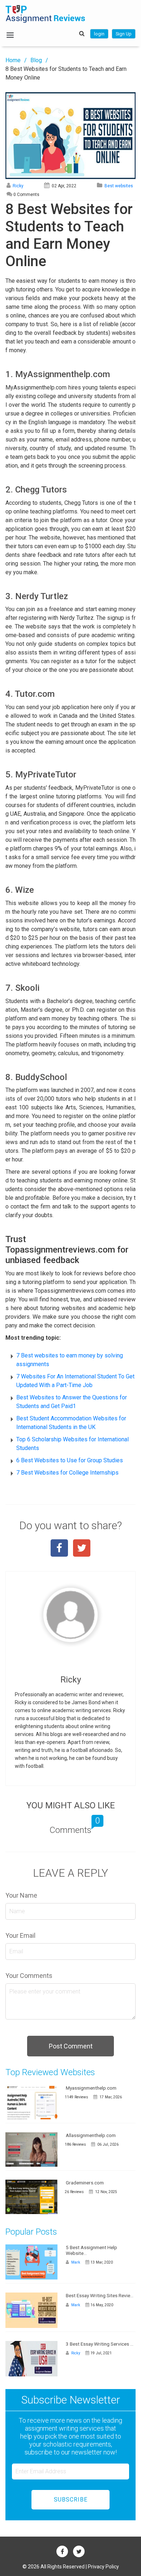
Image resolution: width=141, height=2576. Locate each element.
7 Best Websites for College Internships (67, 1473)
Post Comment (71, 2046)
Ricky (18, 186)
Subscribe (71, 2500)
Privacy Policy (103, 2567)
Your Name (21, 1895)
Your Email (20, 1935)
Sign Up (124, 34)
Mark (75, 2262)
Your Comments (29, 1976)
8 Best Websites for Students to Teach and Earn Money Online (66, 73)
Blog (36, 60)
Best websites (119, 186)
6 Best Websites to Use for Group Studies (70, 1460)
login (99, 34)
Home (13, 60)
